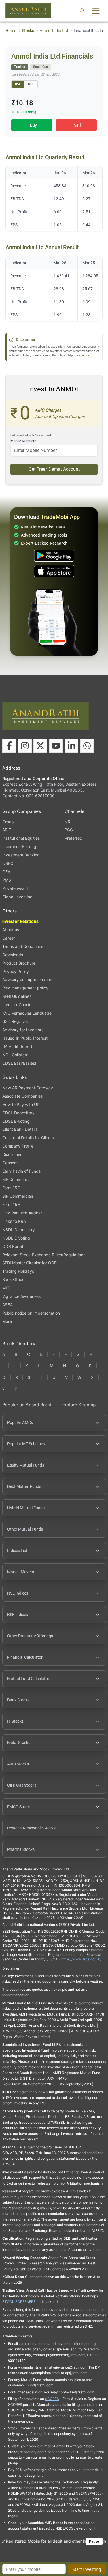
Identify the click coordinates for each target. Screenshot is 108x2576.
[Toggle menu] (96, 11)
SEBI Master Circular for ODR (30, 1263)
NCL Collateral (16, 1055)
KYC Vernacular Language (27, 1013)
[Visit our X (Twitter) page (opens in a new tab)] (40, 746)
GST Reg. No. (15, 1021)
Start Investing (87, 2569)
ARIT (7, 830)
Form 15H (11, 1204)
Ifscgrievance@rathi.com (26, 1955)
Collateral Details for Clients (28, 1138)
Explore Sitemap (79, 1405)
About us (11, 930)
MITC (7, 1288)
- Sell (76, 125)
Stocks (28, 31)
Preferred (73, 838)
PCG (69, 830)
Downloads (13, 955)
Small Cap (40, 67)
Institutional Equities (21, 838)
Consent (10, 1163)
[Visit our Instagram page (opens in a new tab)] (25, 746)
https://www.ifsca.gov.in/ (81, 1959)
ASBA (7, 1305)
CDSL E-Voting (16, 1121)
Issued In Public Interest (25, 1038)
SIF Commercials (18, 1196)
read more (82, 355)
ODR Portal (13, 1246)
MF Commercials (18, 1179)
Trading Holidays (18, 1271)
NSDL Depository (19, 1230)
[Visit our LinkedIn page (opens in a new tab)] (71, 746)
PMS (7, 880)
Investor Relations (20, 921)
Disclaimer (12, 1154)
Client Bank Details (20, 1129)
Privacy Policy (16, 971)
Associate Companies (22, 1096)
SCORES (52, 2399)
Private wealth (16, 888)
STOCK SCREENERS (19, 2302)
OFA (6, 872)
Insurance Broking (19, 847)
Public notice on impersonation (31, 1313)
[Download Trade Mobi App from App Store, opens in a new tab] (54, 571)
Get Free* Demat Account (54, 469)
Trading (20, 67)
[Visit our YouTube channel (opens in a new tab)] (56, 746)
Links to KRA (14, 1221)
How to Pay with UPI (21, 1104)
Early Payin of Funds (21, 1171)
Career (9, 938)
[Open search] (82, 11)
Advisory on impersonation (27, 979)
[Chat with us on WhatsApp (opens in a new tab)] (87, 746)
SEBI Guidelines (17, 996)
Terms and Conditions (23, 946)
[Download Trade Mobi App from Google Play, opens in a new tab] (54, 556)
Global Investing (17, 897)
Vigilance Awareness (21, 1296)
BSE (18, 84)
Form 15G (11, 1188)
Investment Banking (21, 855)
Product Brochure (19, 963)
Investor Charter (18, 1005)
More (7, 1321)
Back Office (13, 1279)
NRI (68, 822)
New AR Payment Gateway (28, 1088)
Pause (94, 2541)
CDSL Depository (18, 1113)
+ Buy (32, 125)
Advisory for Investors (23, 1030)
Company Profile (18, 1146)
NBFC (8, 863)
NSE (31, 84)
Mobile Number (23, 441)
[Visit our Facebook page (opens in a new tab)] (9, 746)
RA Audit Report (17, 1046)
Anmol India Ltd (54, 31)
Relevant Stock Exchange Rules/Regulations (44, 1255)
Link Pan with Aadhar (22, 1213)
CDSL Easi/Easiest (19, 1063)
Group (8, 822)
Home (11, 31)
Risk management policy (25, 988)
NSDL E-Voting (16, 1238)
